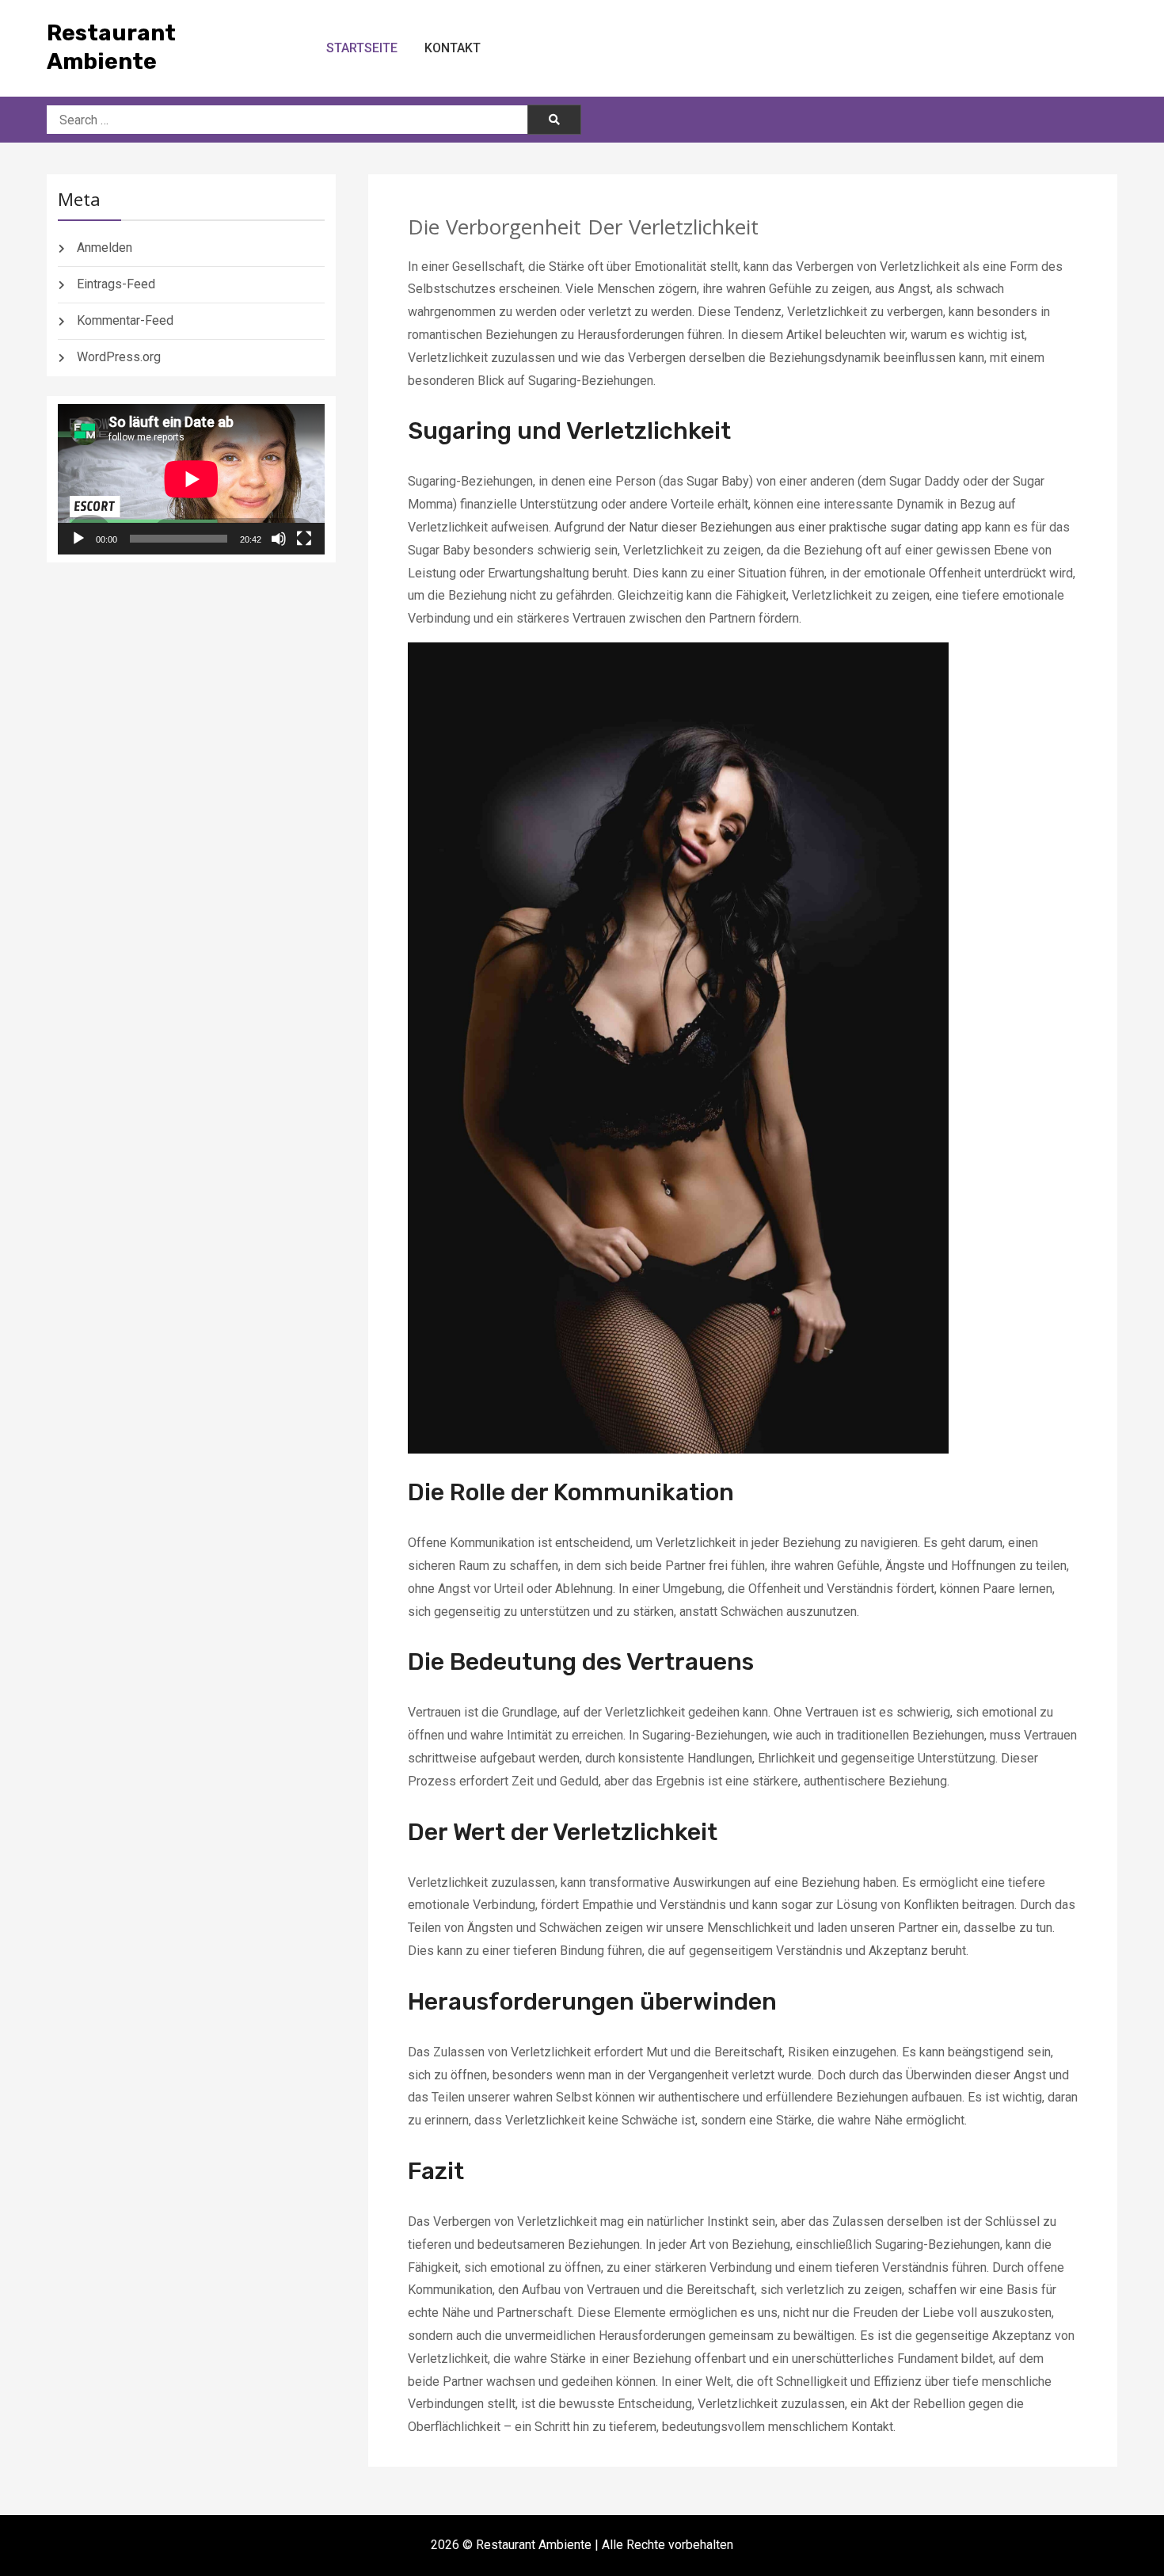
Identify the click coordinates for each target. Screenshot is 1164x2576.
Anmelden (105, 248)
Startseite (362, 48)
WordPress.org (119, 357)
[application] (191, 479)
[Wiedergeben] (78, 539)
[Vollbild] (304, 539)
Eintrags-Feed (116, 284)
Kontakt (453, 48)
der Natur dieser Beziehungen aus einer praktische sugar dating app (795, 527)
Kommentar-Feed (125, 320)
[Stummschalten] (279, 539)
